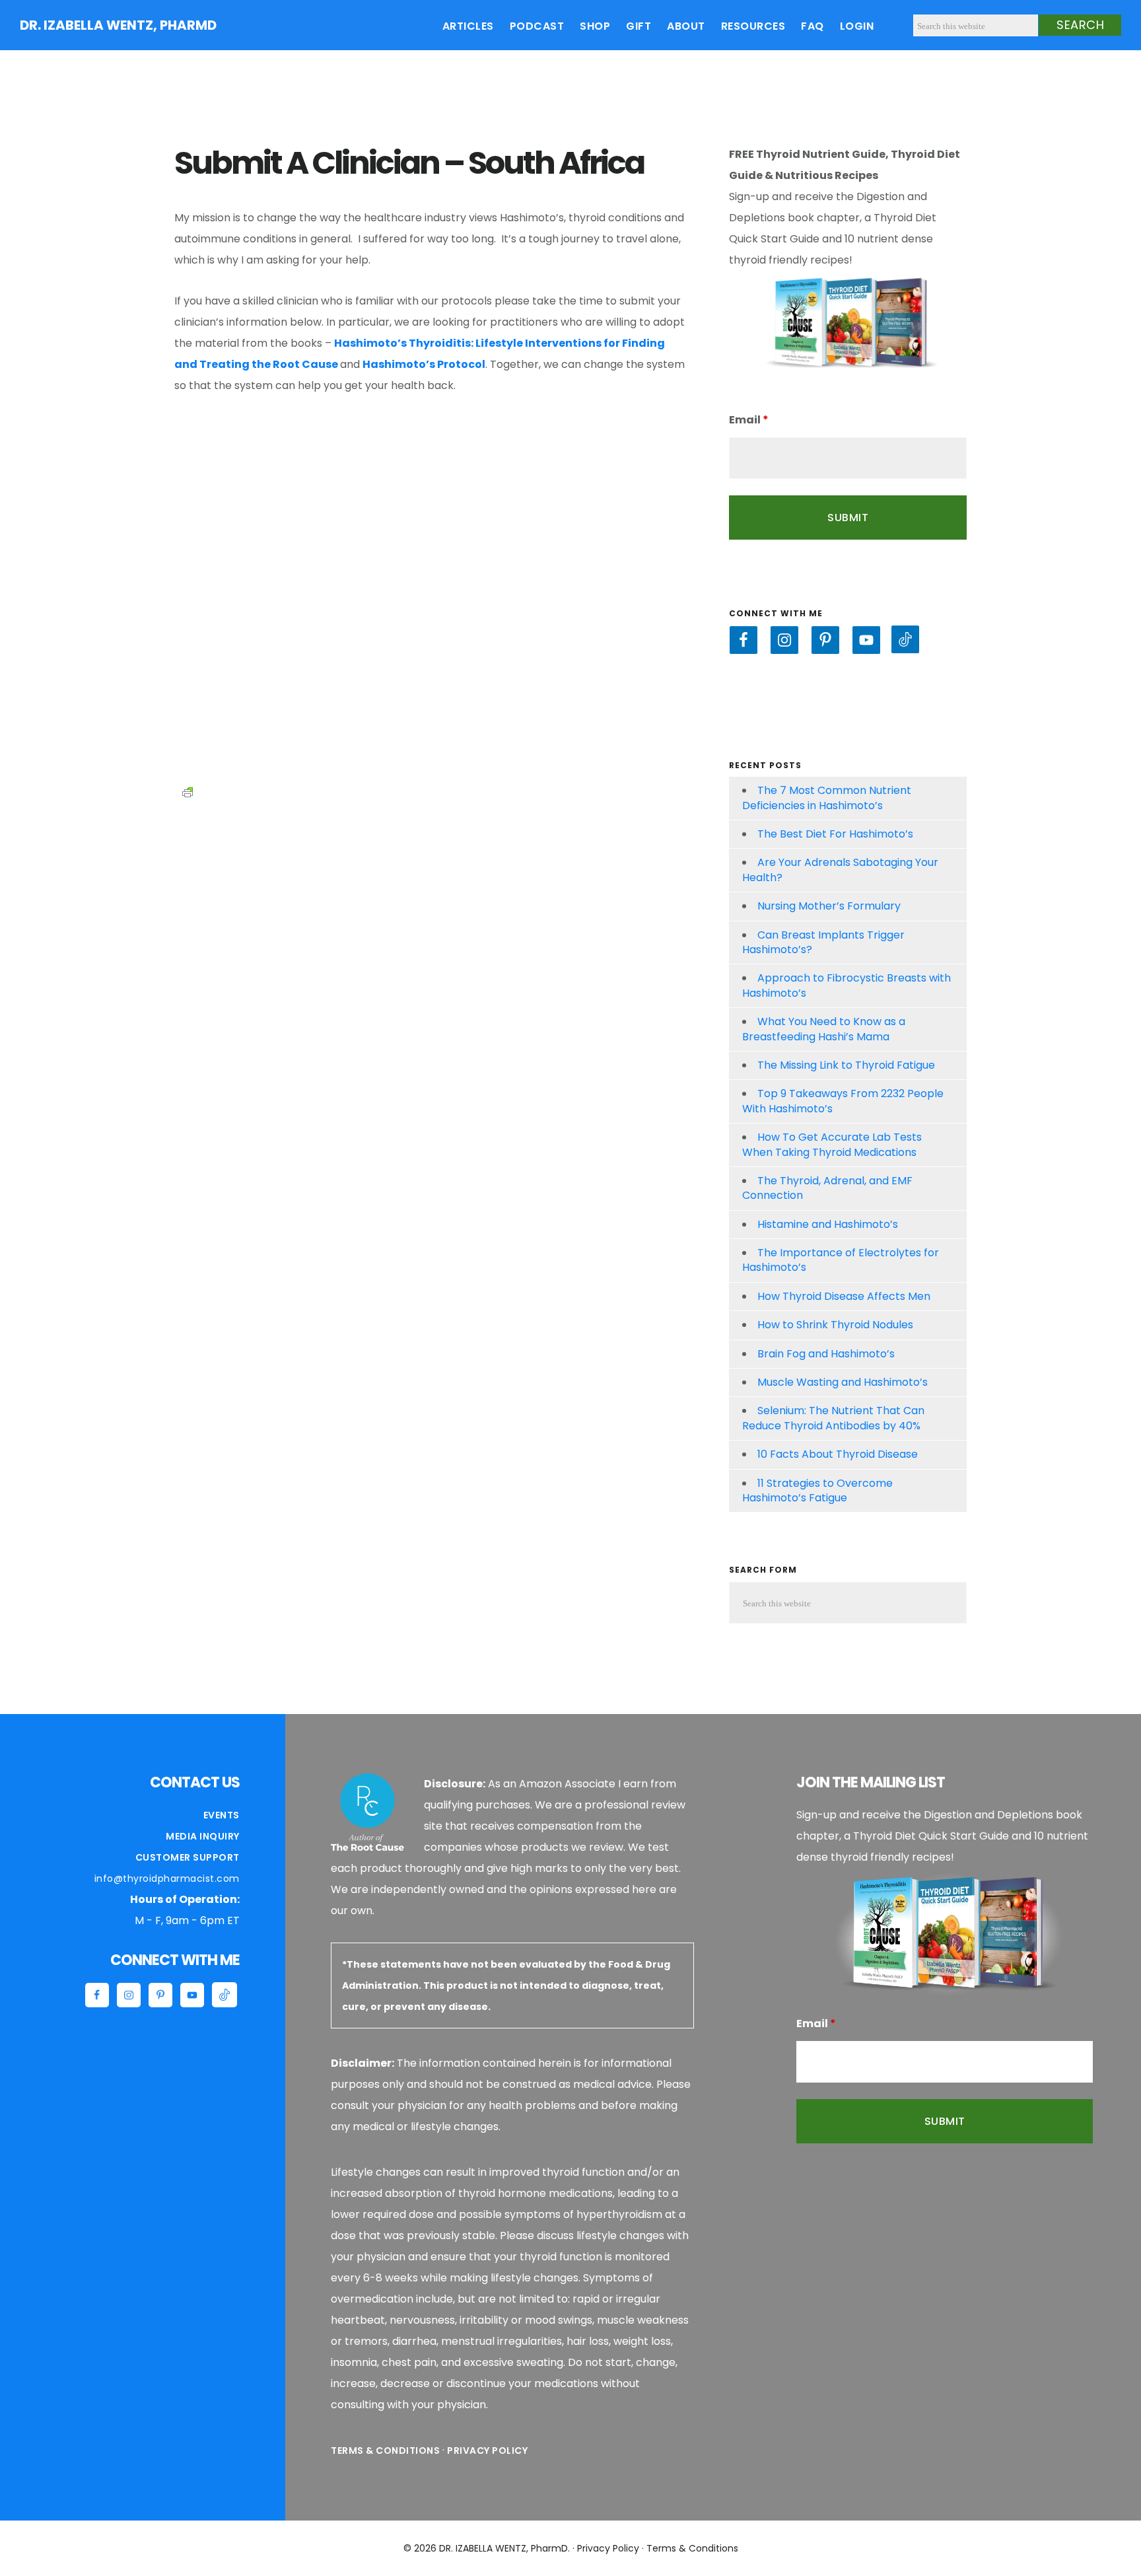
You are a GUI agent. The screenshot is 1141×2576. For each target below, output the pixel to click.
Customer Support (188, 1857)
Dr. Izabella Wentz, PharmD (118, 25)
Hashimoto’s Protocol (424, 364)
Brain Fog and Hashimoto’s (826, 1354)
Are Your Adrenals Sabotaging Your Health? (840, 870)
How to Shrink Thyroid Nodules (835, 1325)
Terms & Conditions (385, 2451)
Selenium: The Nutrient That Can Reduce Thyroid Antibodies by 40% (833, 1418)
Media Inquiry (203, 1836)
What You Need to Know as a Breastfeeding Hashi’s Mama (824, 1029)
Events (222, 1815)
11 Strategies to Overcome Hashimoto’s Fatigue (817, 1490)
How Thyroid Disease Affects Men (844, 1296)
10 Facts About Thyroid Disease (838, 1454)
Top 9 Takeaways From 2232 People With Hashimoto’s (843, 1101)
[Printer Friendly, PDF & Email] (188, 791)
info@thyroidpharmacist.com (167, 1878)
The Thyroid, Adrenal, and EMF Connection (827, 1188)
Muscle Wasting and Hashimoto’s (843, 1382)
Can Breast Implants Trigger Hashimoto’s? (823, 942)
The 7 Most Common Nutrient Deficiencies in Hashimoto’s (827, 798)
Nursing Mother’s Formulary (829, 906)
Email (749, 420)
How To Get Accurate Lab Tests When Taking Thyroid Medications (832, 1144)
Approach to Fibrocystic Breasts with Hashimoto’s (847, 985)
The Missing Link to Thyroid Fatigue (846, 1065)
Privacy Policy (487, 2451)
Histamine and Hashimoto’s (828, 1224)
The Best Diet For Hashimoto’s (835, 834)
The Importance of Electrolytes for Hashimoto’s (841, 1260)
